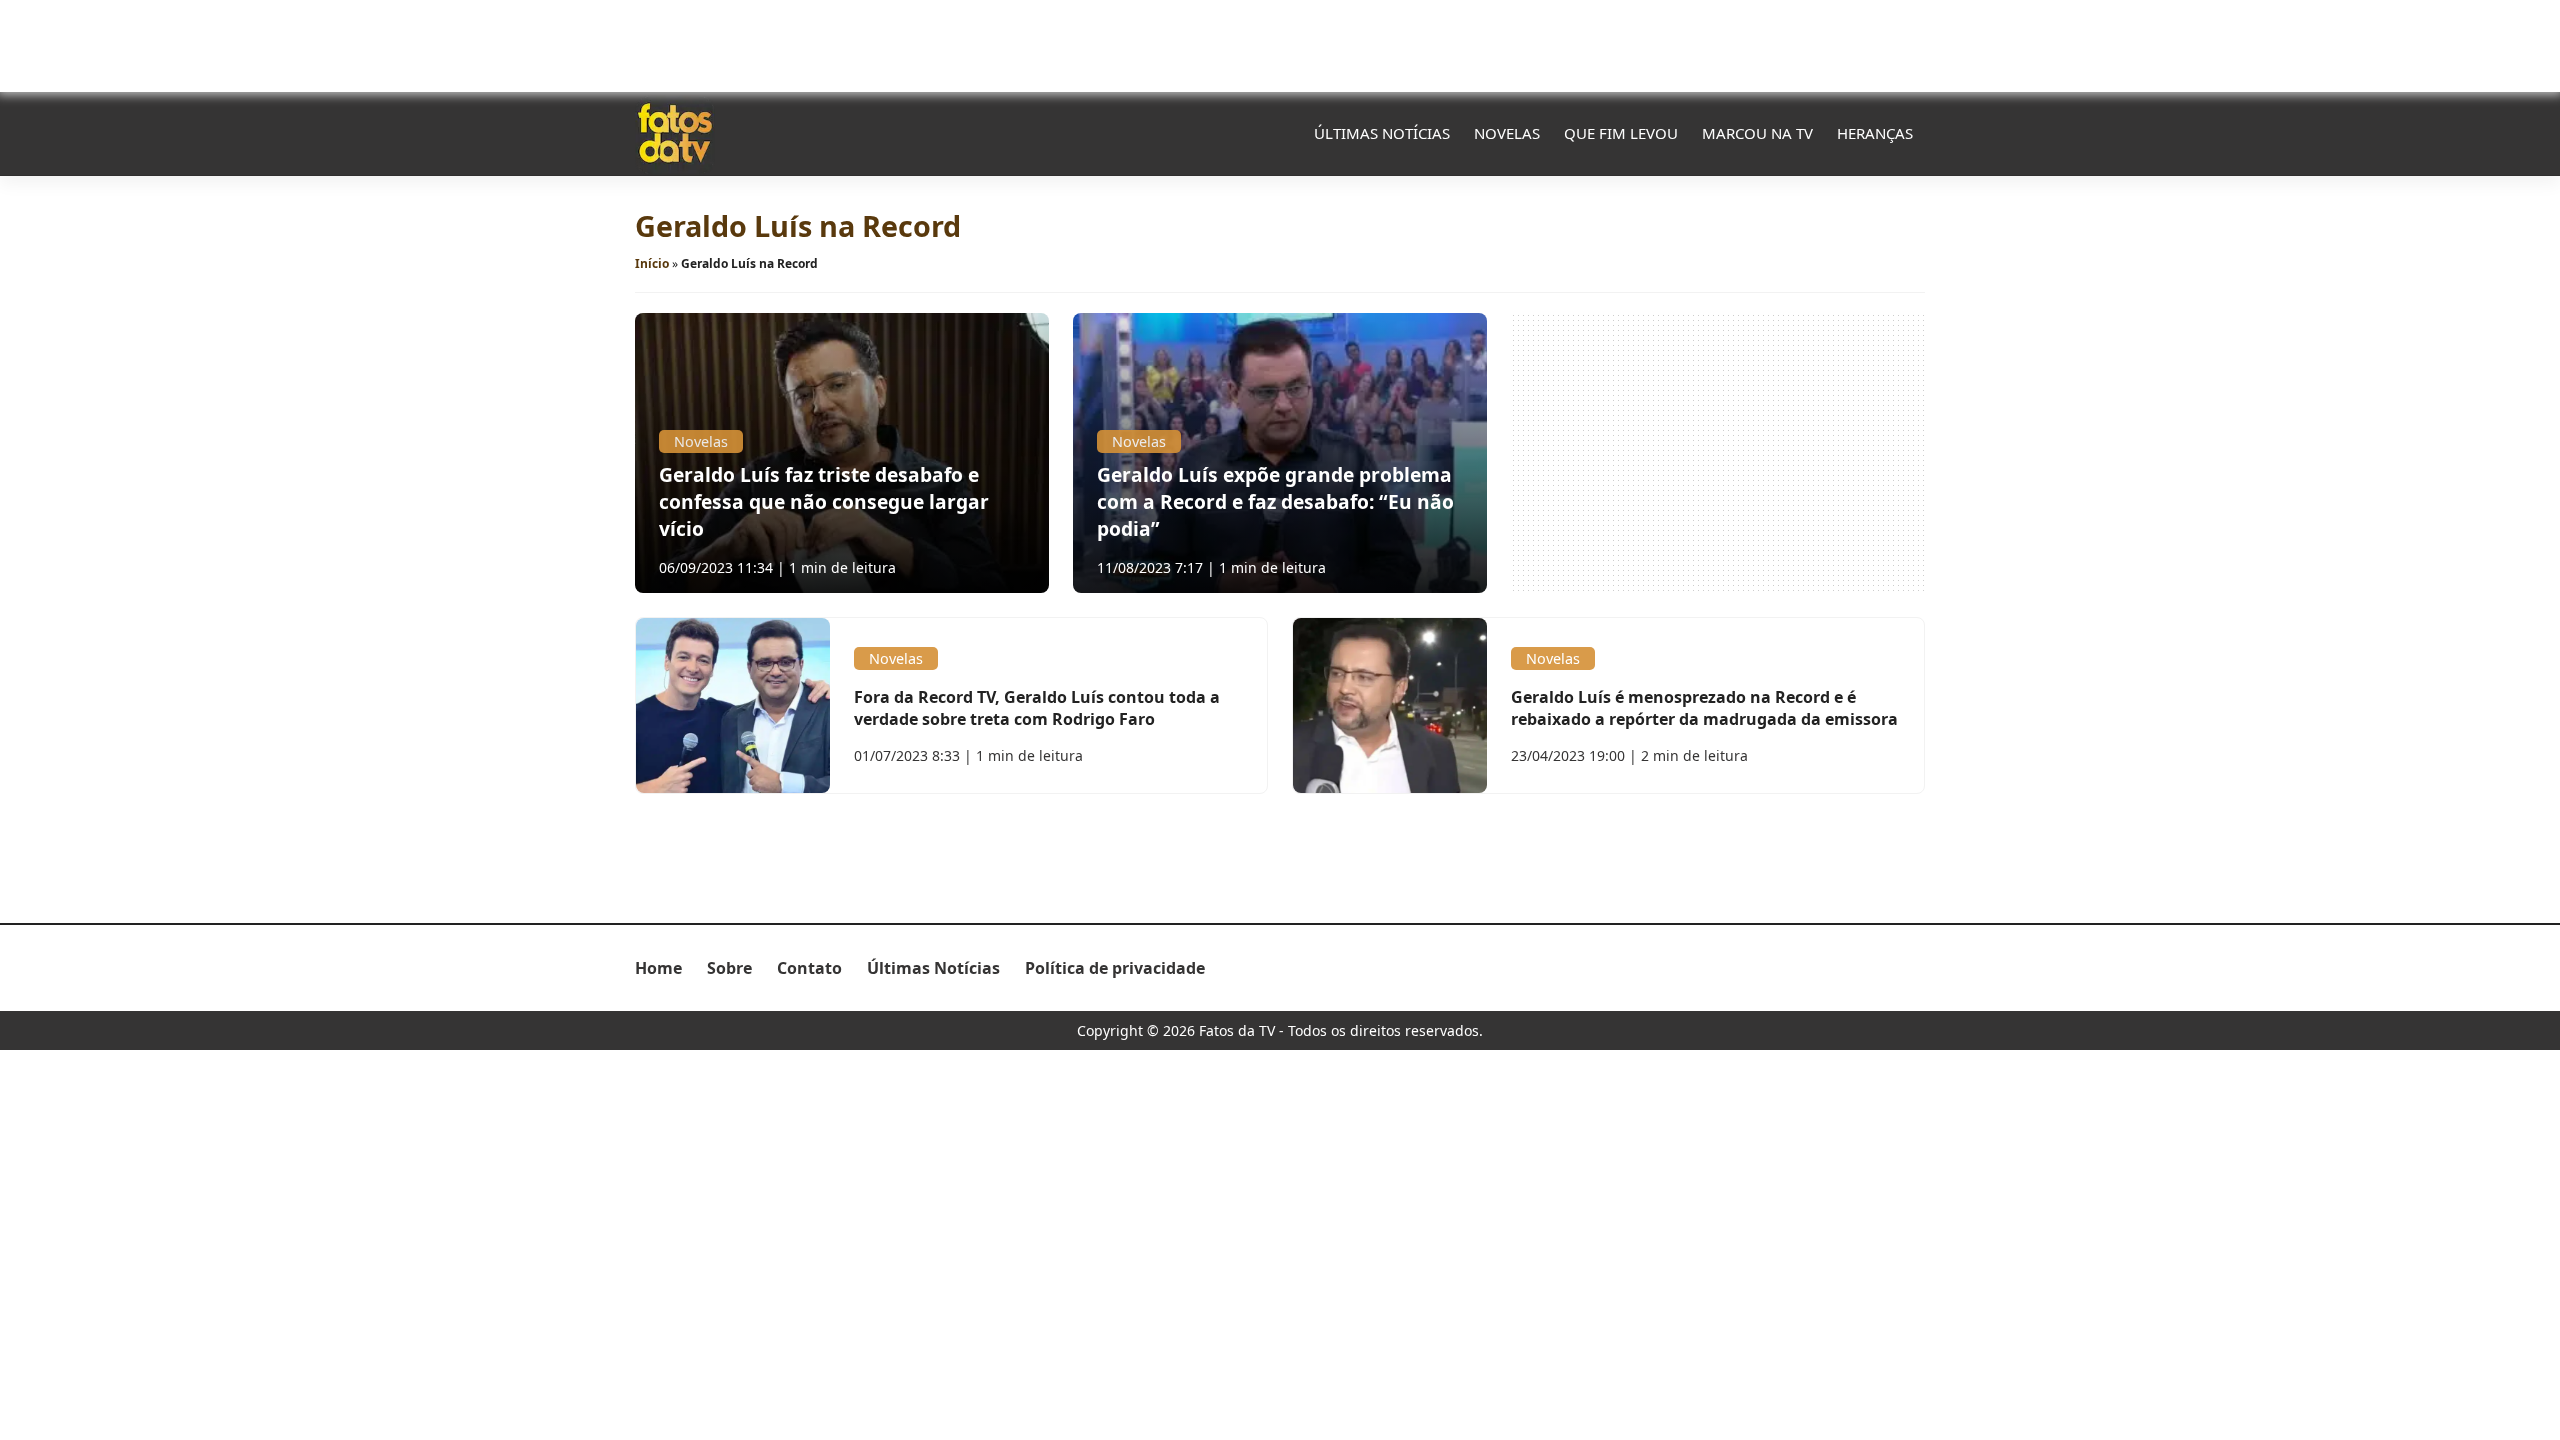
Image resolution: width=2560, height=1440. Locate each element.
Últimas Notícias (1382, 133)
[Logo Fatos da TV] (675, 133)
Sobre (729, 968)
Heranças (1875, 133)
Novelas (1507, 133)
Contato (809, 968)
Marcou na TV (1757, 133)
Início (652, 263)
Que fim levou (1621, 133)
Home (658, 968)
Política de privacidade (1115, 968)
